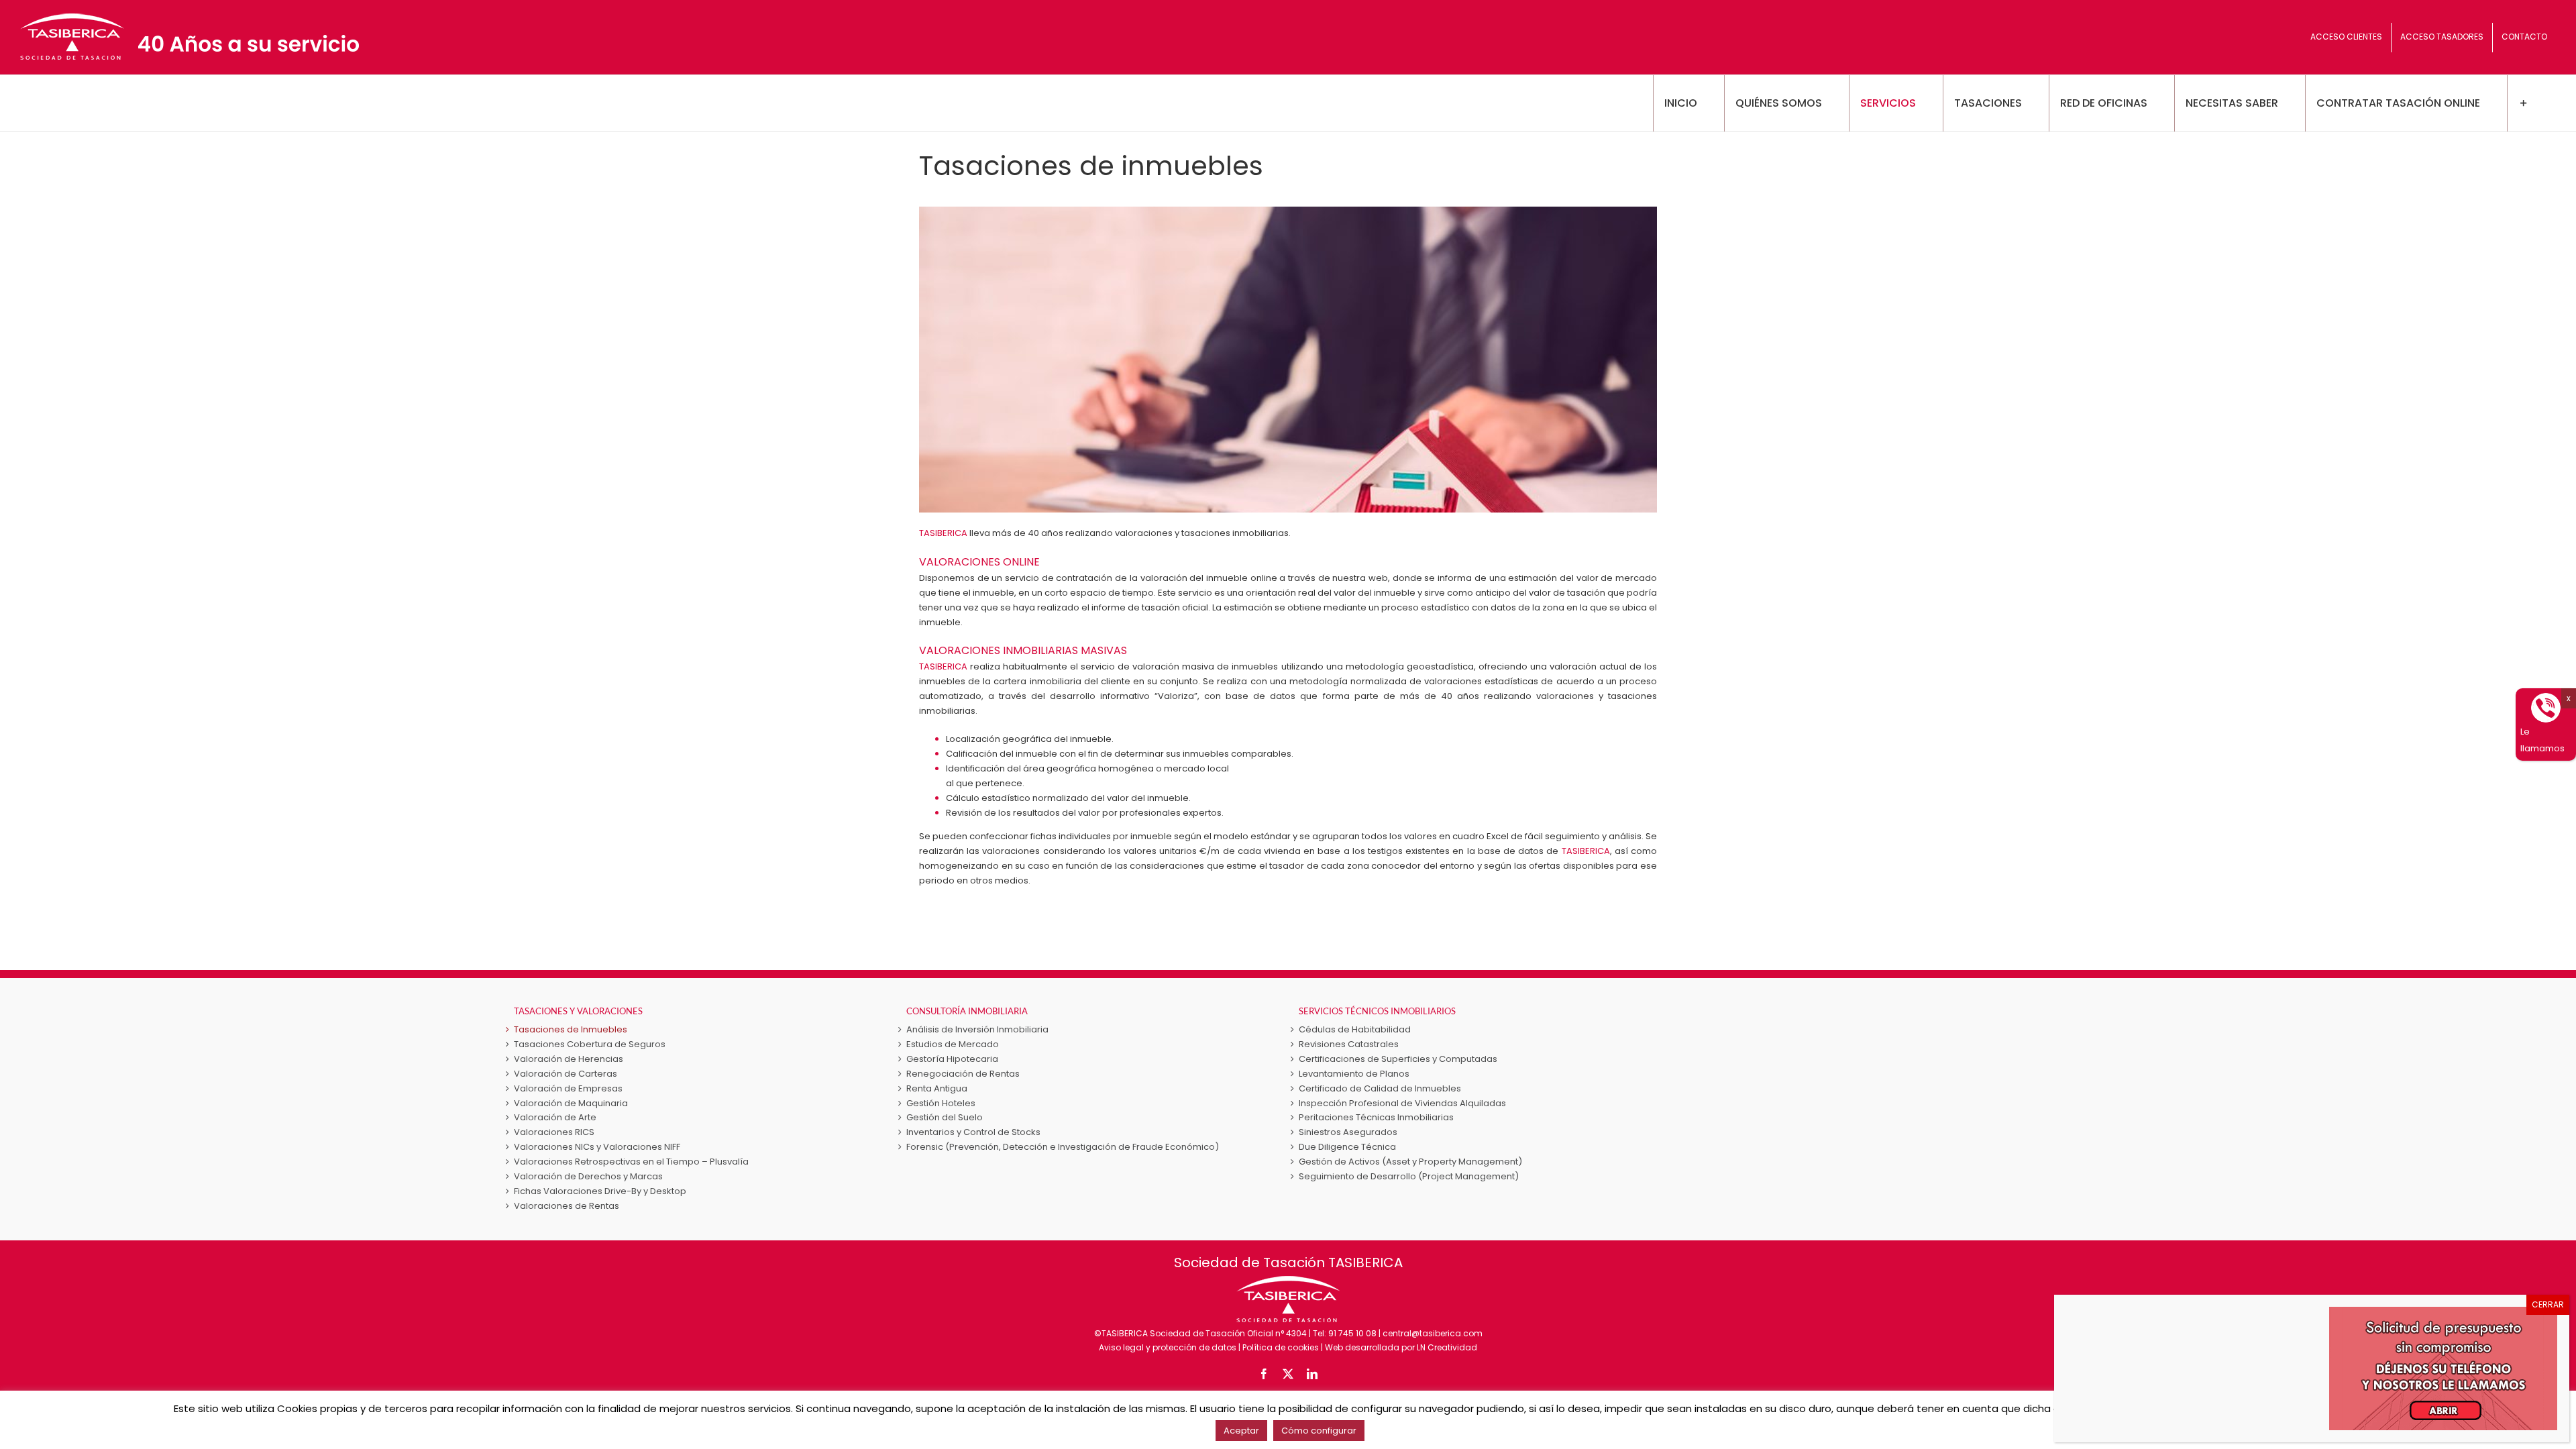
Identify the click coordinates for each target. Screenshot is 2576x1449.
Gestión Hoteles (941, 1103)
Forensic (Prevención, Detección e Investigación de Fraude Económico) (1063, 1147)
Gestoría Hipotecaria (952, 1059)
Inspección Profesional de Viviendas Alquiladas (1402, 1103)
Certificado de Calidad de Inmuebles (1380, 1088)
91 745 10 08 (1352, 1333)
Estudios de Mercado (953, 1044)
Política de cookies (1281, 1347)
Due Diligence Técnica (1347, 1147)
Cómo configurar (1319, 1431)
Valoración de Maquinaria (571, 1103)
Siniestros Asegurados (1348, 1132)
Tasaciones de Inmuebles (571, 1029)
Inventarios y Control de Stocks (973, 1132)
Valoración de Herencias (569, 1059)
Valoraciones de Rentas (567, 1206)
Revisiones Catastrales (1349, 1044)
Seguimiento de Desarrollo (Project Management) (1409, 1176)
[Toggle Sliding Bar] (2523, 103)
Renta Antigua (937, 1088)
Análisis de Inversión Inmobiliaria (977, 1029)
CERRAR (2548, 1304)
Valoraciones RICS (554, 1132)
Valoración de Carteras (566, 1074)
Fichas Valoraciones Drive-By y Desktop (600, 1191)
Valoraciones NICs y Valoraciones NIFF (597, 1147)
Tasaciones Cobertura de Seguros (590, 1044)
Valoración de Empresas (568, 1088)
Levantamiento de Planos (1354, 1074)
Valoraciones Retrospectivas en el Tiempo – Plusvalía (631, 1162)
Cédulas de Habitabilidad (1355, 1029)
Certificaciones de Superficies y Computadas (1398, 1059)
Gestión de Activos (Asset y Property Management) (1410, 1162)
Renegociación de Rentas (963, 1074)
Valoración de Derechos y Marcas (588, 1176)
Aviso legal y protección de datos (1168, 1347)
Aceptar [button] (1241, 1431)
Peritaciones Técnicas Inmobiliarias (1376, 1117)
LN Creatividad (1447, 1347)
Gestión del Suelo (945, 1117)
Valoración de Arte (555, 1117)
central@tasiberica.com (1433, 1333)
